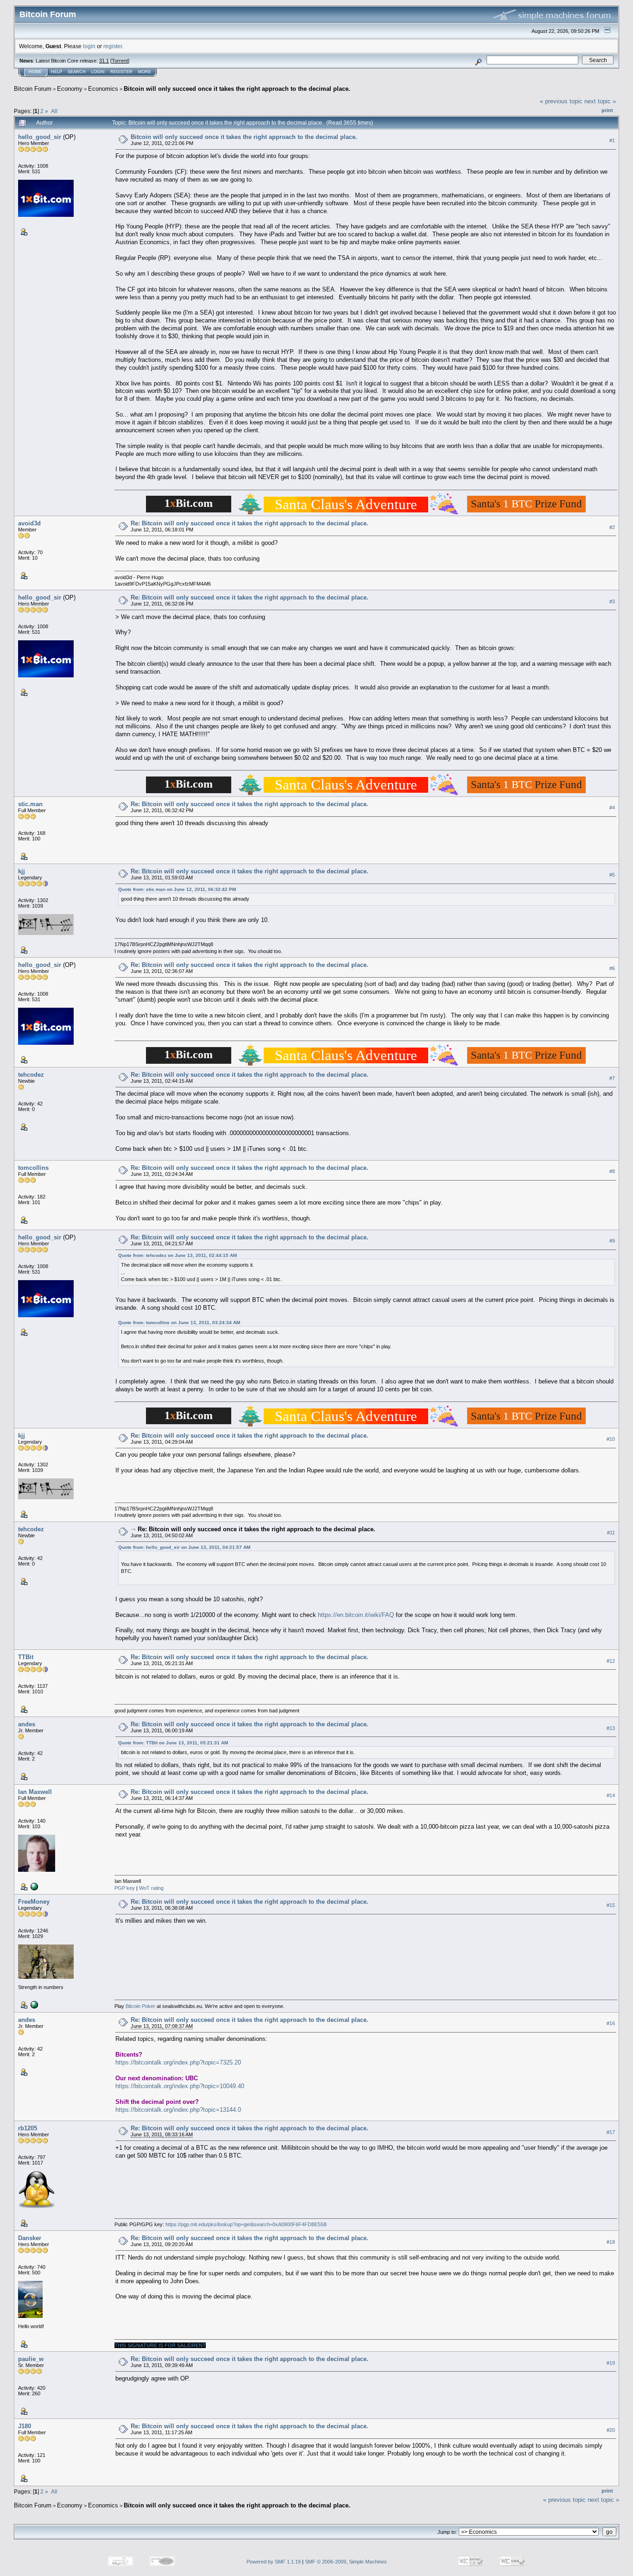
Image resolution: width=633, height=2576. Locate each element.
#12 (611, 1661)
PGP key (125, 1888)
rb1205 (28, 2128)
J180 (25, 2426)
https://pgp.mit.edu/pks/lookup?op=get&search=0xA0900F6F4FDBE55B (246, 2224)
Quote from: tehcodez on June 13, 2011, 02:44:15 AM (177, 1255)
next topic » (600, 101)
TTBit (26, 1657)
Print (607, 110)
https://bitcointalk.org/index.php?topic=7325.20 (178, 2062)
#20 (611, 2430)
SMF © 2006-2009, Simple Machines (346, 2562)
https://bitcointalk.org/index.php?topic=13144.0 (178, 2110)
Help (57, 72)
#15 (611, 1905)
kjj (22, 871)
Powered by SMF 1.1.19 (274, 2562)
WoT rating (151, 1888)
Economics (103, 89)
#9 (612, 1241)
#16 (611, 2023)
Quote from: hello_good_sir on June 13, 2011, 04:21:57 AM (184, 1547)
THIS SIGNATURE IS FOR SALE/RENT (160, 2345)
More (145, 72)
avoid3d (29, 523)
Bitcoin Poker (140, 2006)
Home (35, 72)
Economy (70, 89)
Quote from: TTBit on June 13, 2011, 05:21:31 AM (173, 1743)
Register (121, 72)
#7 (612, 1078)
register (113, 46)
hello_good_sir (40, 137)
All (54, 111)
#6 (612, 968)
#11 (611, 1533)
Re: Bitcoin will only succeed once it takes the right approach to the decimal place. (250, 523)
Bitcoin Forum (33, 89)
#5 (612, 875)
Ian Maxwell (35, 1792)
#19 (611, 2363)
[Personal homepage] (33, 1886)
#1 (612, 140)
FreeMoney (34, 1902)
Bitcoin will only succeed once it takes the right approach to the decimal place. (237, 89)
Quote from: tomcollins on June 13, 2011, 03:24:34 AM (179, 1323)
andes (27, 1724)
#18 (611, 2242)
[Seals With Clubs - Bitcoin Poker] (33, 2004)
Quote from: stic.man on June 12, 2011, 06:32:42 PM (177, 889)
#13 (611, 1728)
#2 (612, 527)
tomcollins (33, 1168)
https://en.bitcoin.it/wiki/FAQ (356, 1615)
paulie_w (31, 2359)
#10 (611, 1439)
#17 (611, 2132)
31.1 (104, 61)
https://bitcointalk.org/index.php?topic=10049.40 (180, 2086)
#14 (611, 1795)
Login (98, 72)
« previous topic (561, 101)
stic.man (30, 804)
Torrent (120, 61)
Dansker (30, 2238)
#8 (612, 1171)
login (89, 46)
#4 (612, 808)
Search (77, 72)
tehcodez (31, 1075)
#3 (612, 601)
